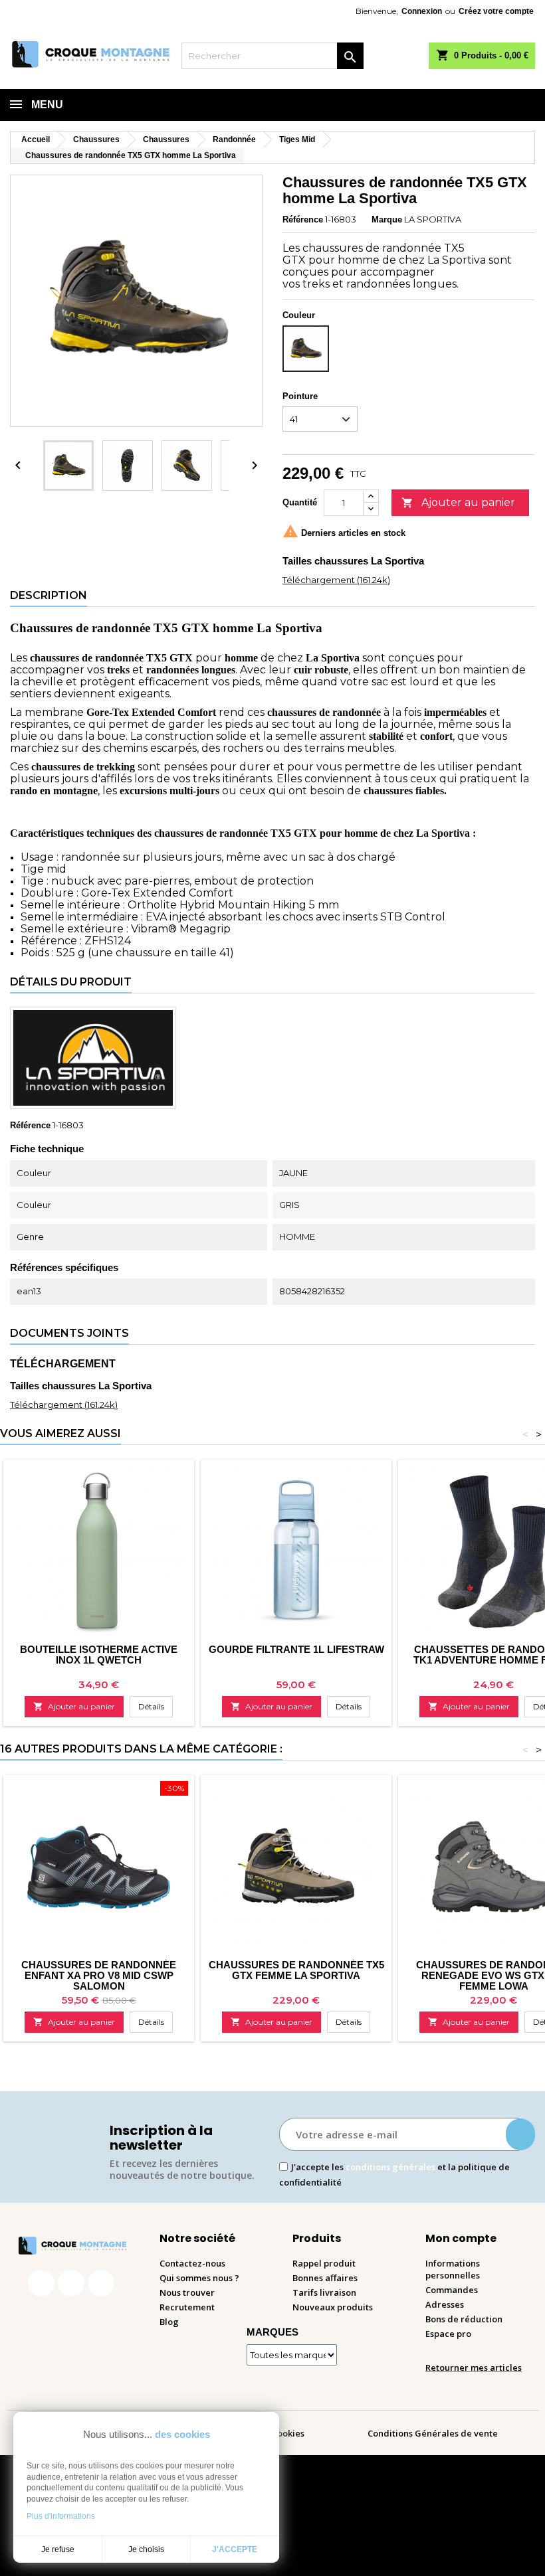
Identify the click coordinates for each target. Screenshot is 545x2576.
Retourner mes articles (474, 2367)
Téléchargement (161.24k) (336, 580)
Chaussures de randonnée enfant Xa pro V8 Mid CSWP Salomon (99, 1975)
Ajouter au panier (458, 502)
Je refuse (58, 2549)
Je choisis (146, 2549)
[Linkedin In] (101, 2283)
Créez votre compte (496, 11)
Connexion (422, 11)
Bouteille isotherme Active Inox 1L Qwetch (99, 1655)
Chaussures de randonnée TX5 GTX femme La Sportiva (296, 1970)
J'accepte (235, 2549)
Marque (387, 219)
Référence (303, 219)
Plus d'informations (61, 2516)
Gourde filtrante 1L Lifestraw (296, 1649)
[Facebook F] (41, 2283)
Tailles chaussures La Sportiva (353, 561)
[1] (520, 2134)
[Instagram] (71, 2283)
